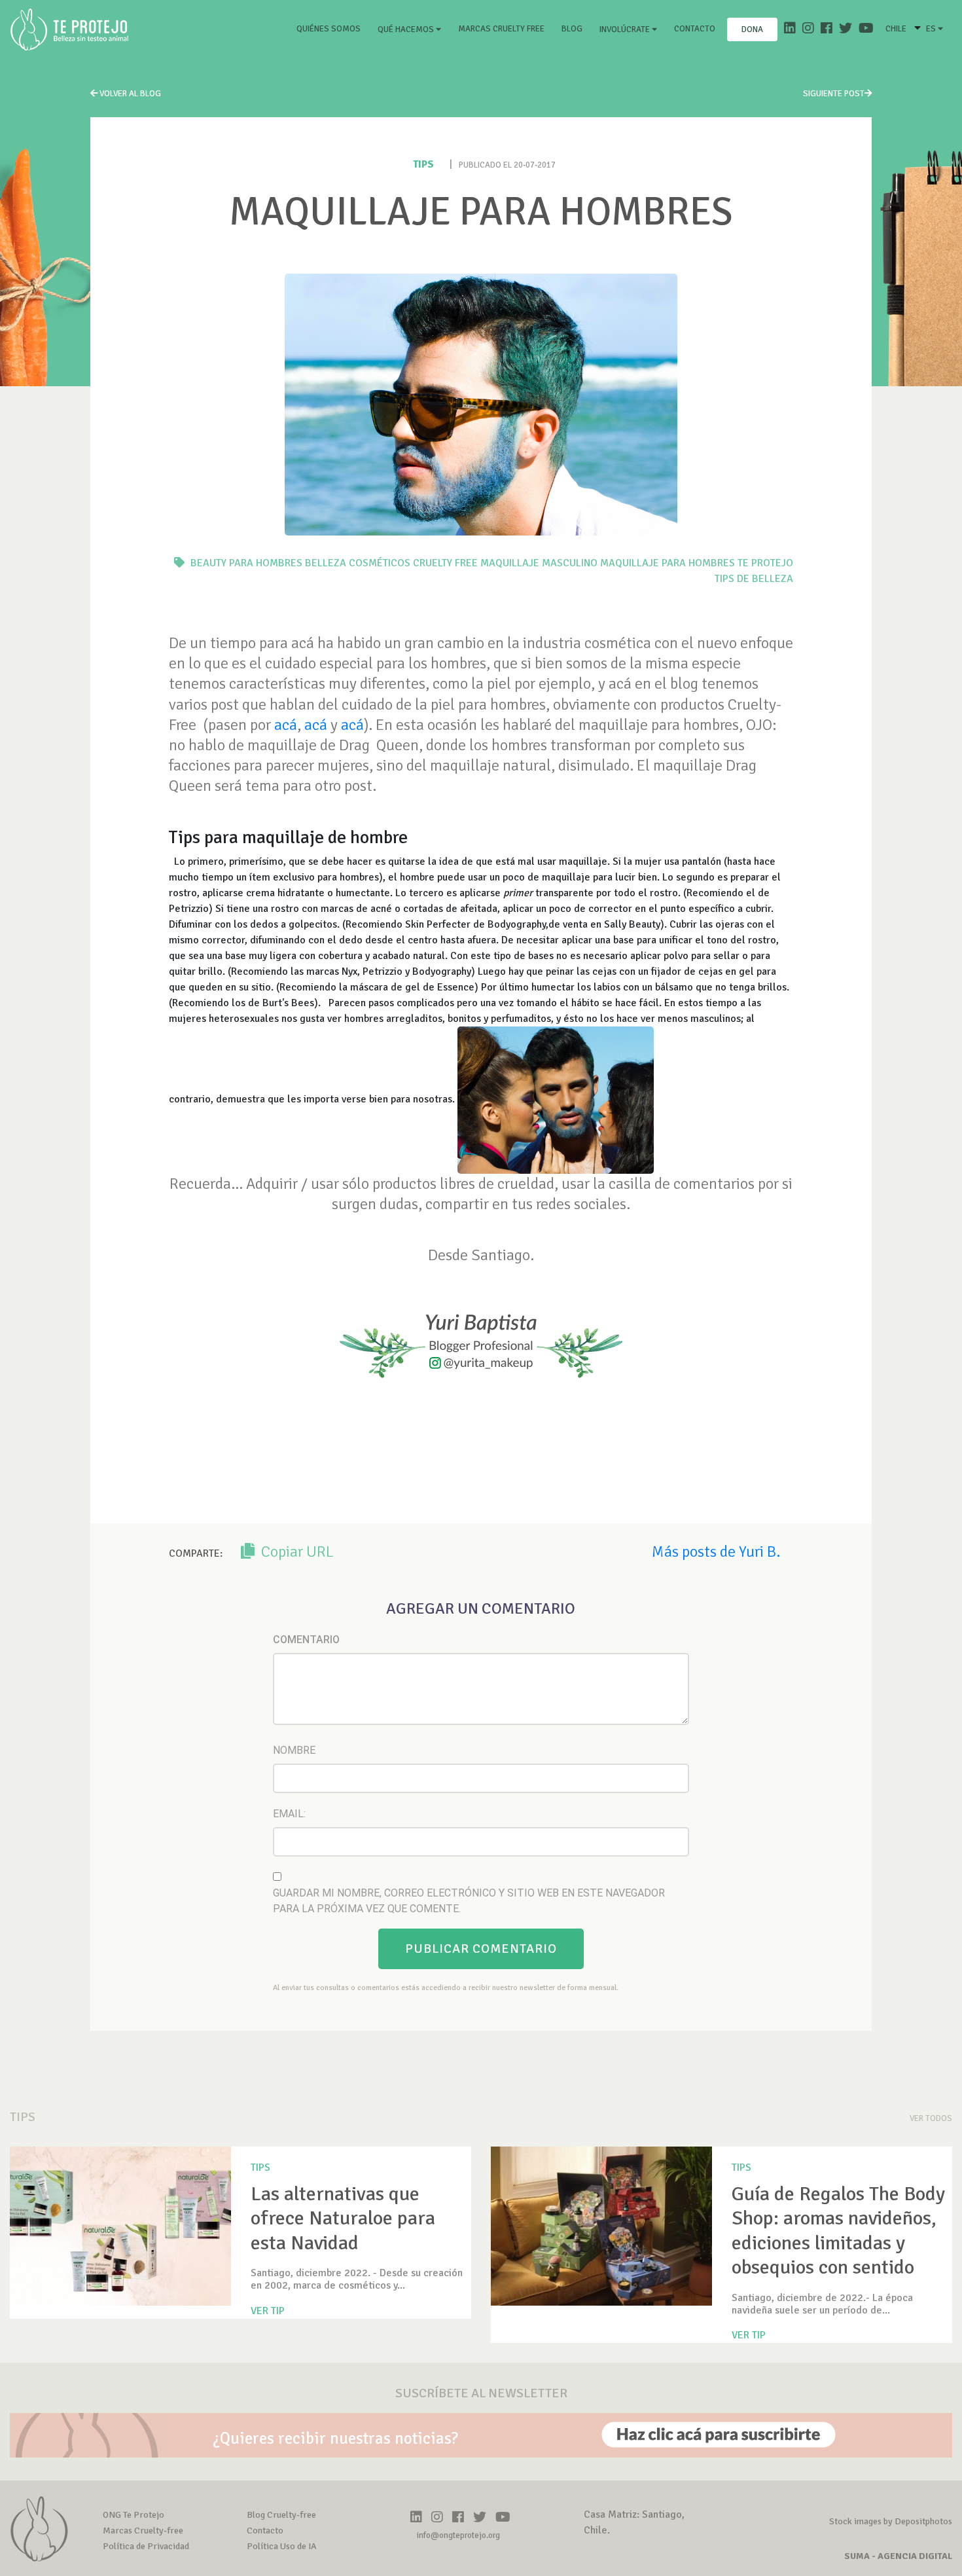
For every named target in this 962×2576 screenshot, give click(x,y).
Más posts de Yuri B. (716, 1551)
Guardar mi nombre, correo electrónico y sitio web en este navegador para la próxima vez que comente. (469, 1901)
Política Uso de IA (282, 2546)
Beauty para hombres (246, 563)
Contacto (695, 29)
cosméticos (380, 563)
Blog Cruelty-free (281, 2515)
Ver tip (268, 2311)
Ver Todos (931, 2118)
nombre (294, 1750)
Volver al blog (129, 94)
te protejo (765, 563)
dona (752, 29)
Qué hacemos (407, 29)
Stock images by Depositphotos (891, 2521)
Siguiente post (834, 94)
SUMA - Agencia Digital (898, 2556)
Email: (289, 1814)
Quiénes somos (331, 28)
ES (932, 29)
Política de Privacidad (146, 2546)
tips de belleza (754, 579)
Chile (896, 29)
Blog (572, 29)
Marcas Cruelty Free (501, 29)
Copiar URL (296, 1551)
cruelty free (445, 563)
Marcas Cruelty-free (143, 2531)
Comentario (306, 1640)
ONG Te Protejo (134, 2515)
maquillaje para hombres (668, 563)
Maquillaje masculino (539, 563)
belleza (326, 563)
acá (286, 725)
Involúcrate (626, 29)
